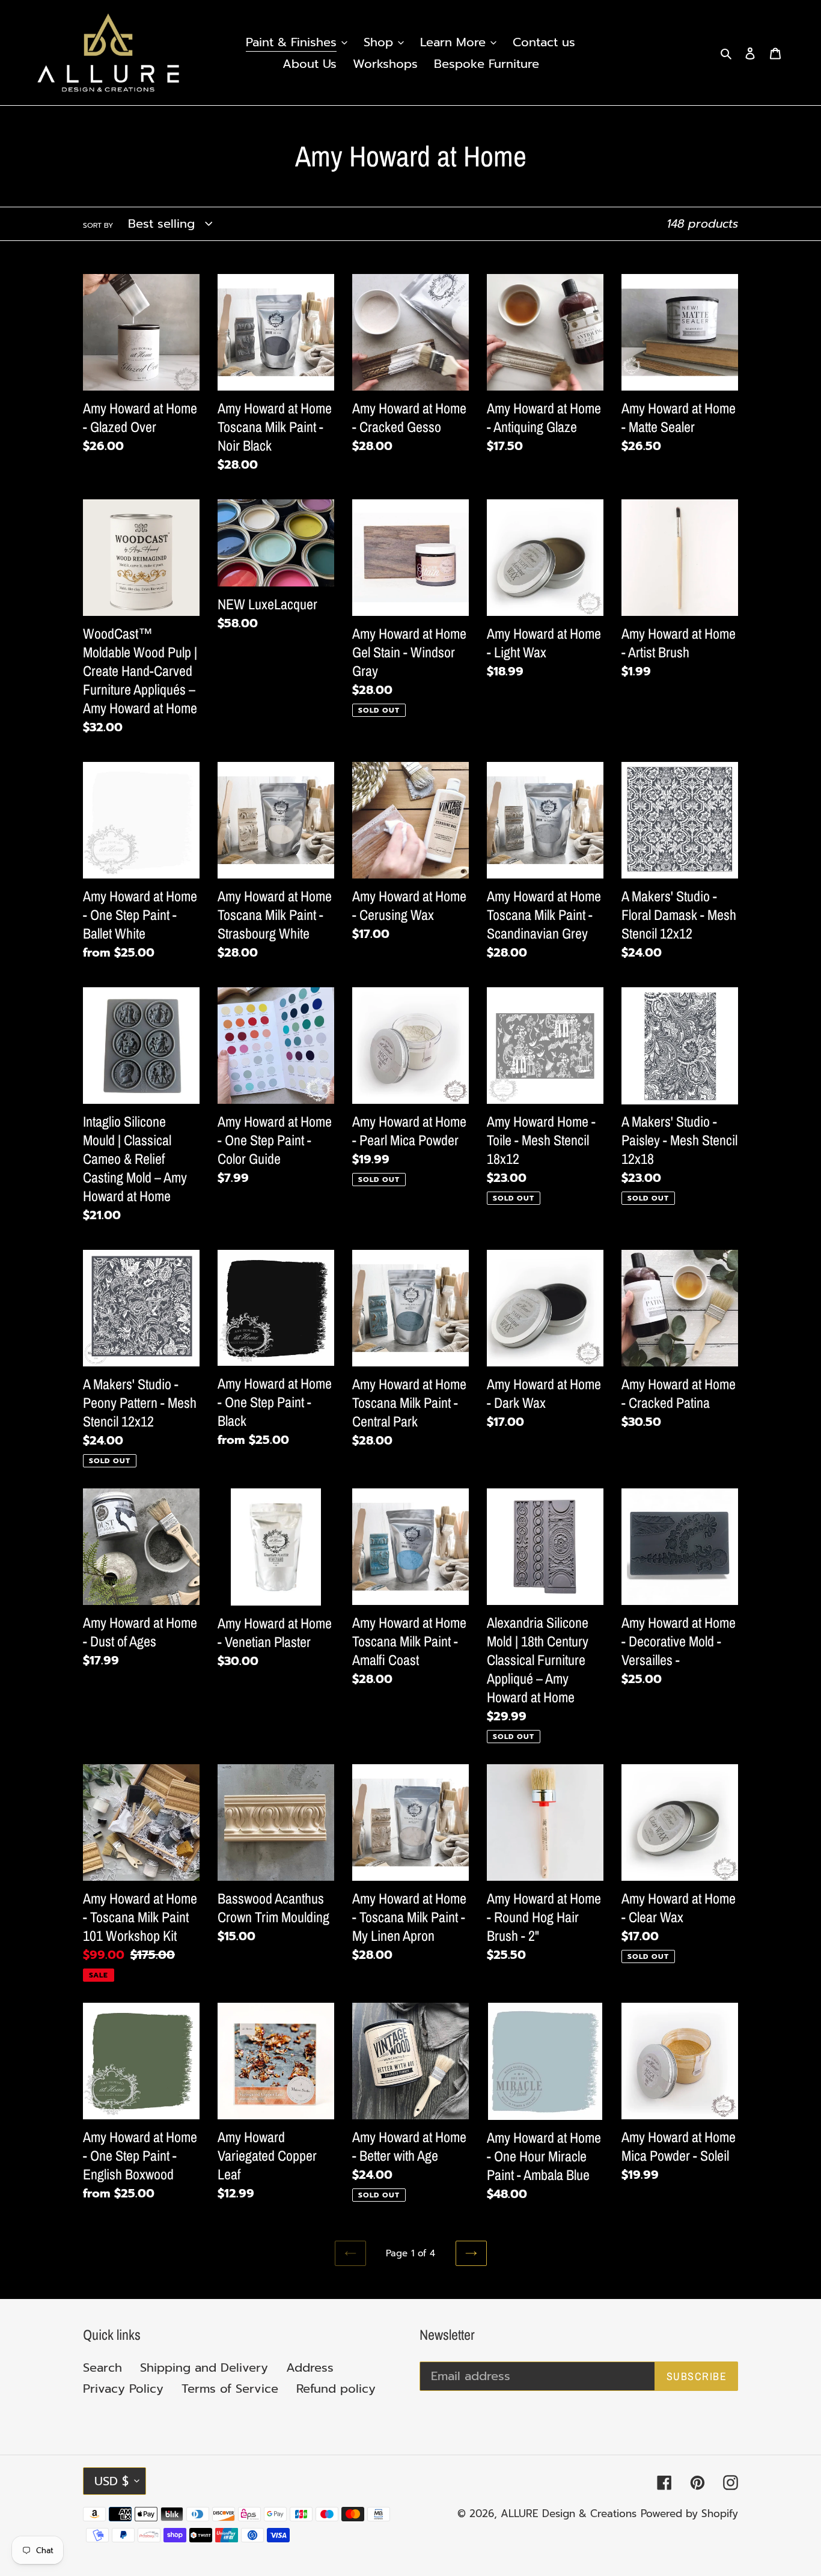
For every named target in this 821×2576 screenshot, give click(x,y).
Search (102, 2367)
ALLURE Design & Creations (569, 2514)
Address (310, 2367)
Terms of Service (230, 2389)
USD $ (111, 2481)
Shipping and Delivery (204, 2367)
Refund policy (336, 2389)
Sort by (98, 225)
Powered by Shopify (689, 2514)
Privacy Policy (123, 2389)
